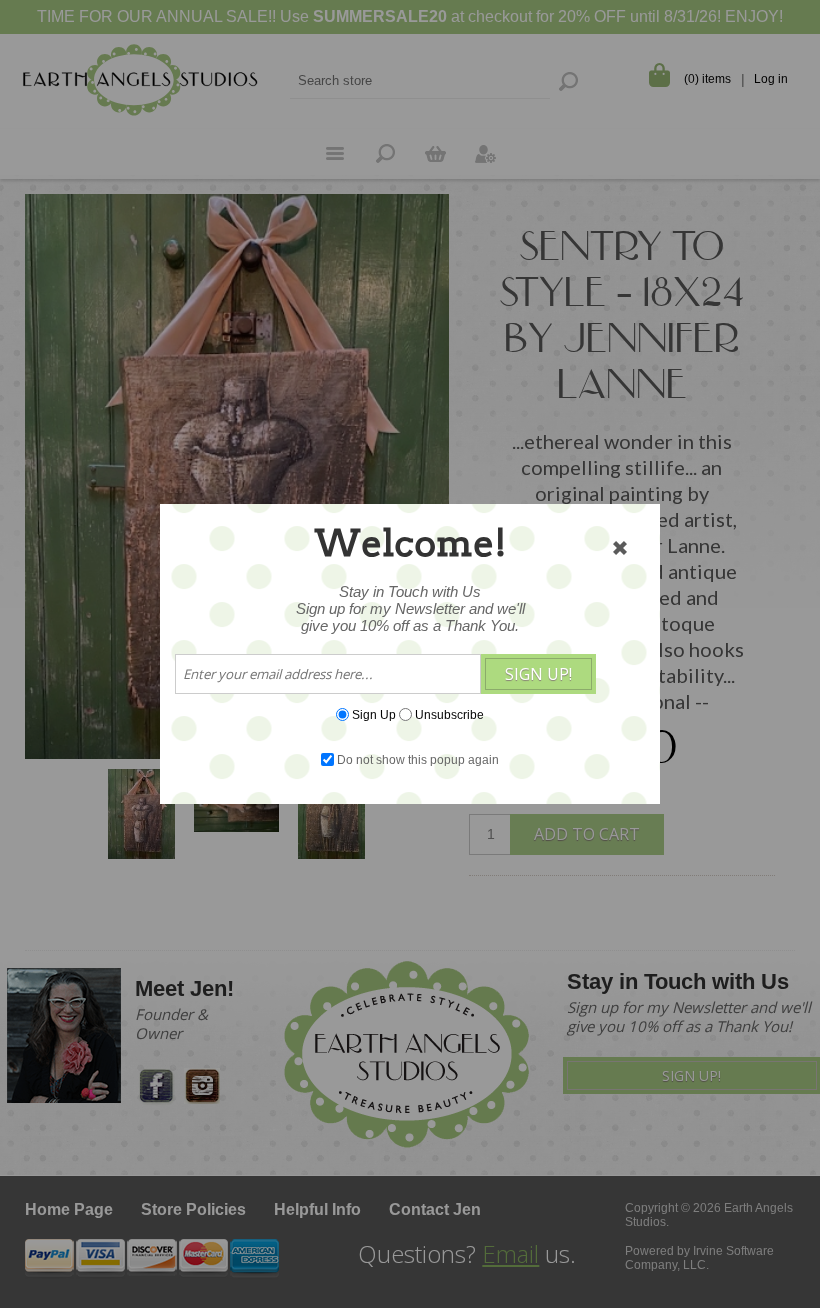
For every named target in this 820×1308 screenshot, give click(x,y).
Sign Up (374, 715)
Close (620, 548)
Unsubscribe (449, 715)
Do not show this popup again (418, 760)
